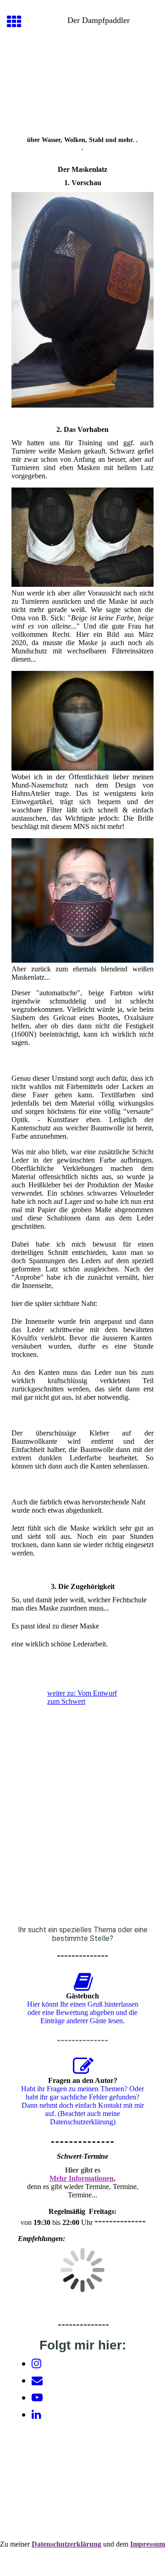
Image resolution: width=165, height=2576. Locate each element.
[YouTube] (37, 2398)
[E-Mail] (37, 2381)
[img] (82, 85)
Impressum (148, 2544)
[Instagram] (36, 2364)
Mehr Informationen (82, 2178)
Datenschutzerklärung (66, 2544)
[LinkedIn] (36, 2415)
